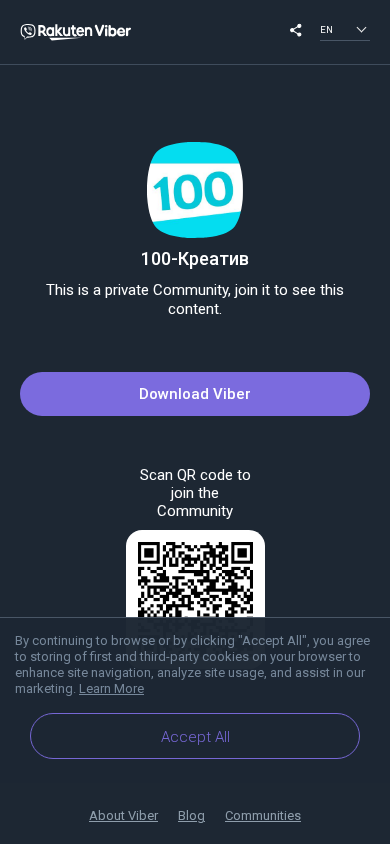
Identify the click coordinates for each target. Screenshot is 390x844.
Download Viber (195, 394)
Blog (191, 815)
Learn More (111, 688)
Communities (263, 815)
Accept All (195, 737)
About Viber (123, 815)
